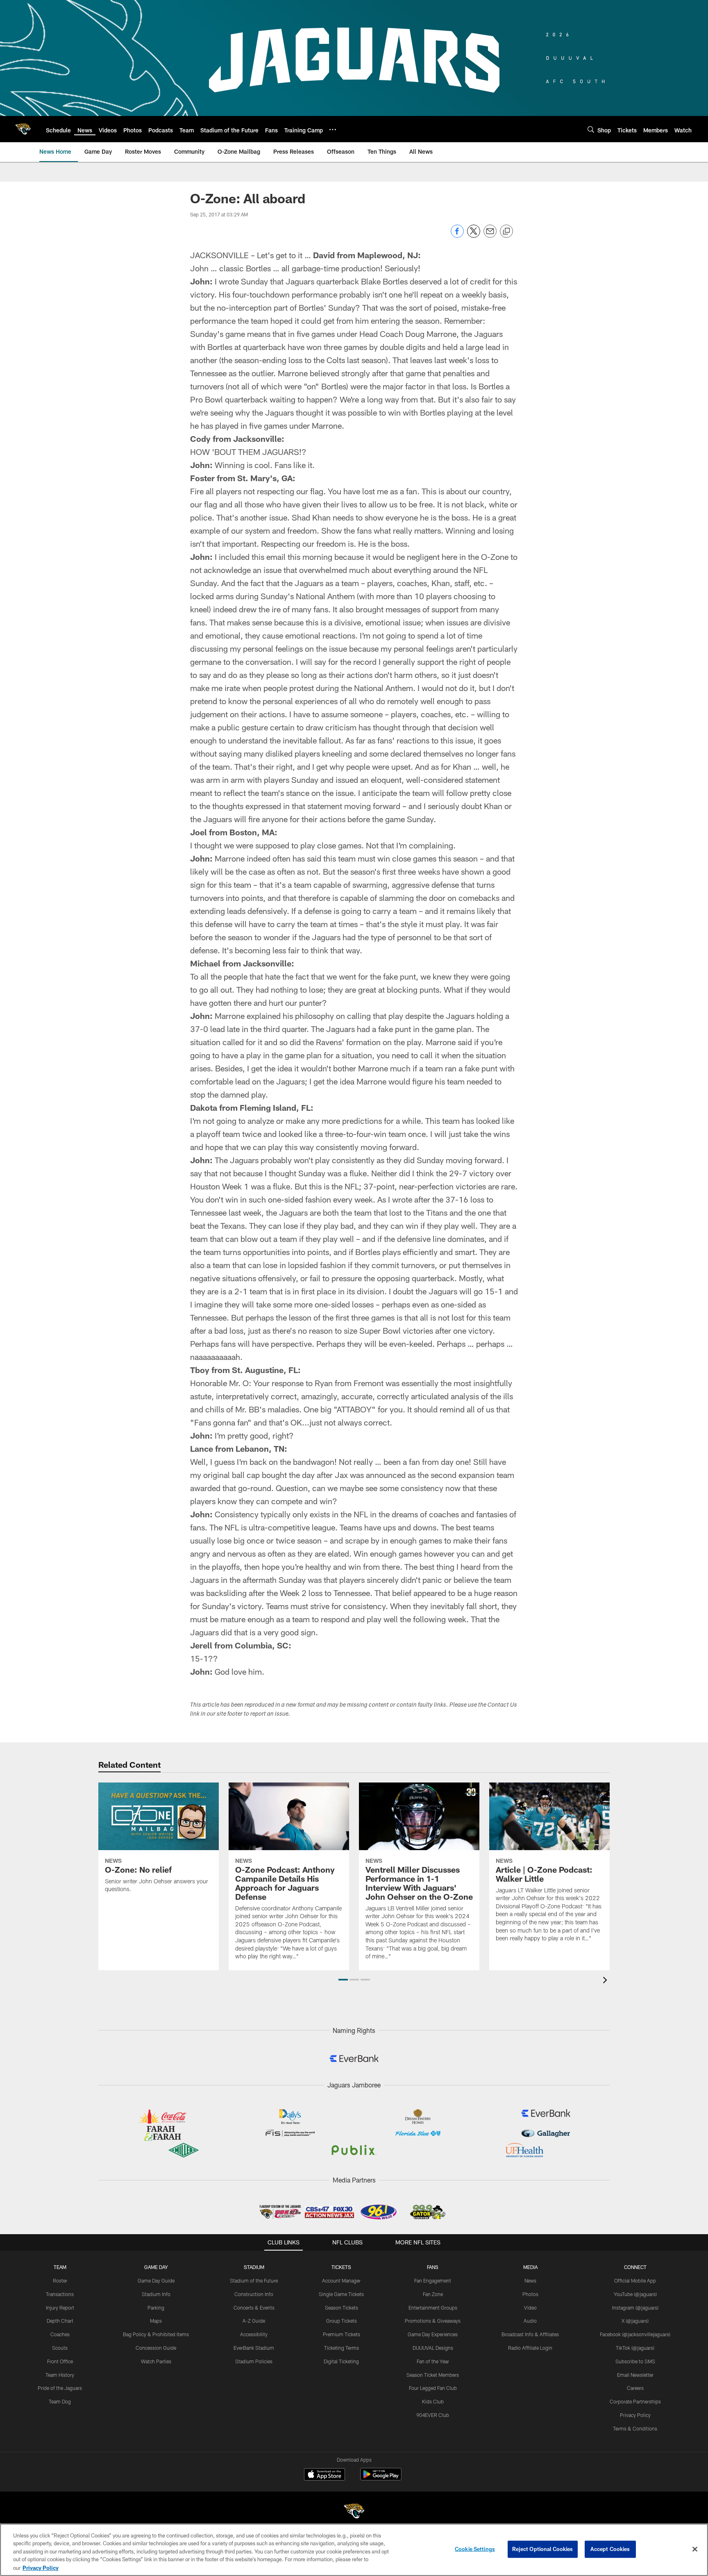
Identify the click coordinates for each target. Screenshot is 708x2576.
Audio (530, 2321)
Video (530, 2308)
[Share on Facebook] (457, 235)
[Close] (695, 2549)
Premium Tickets (342, 2334)
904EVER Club (433, 2415)
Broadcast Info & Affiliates (530, 2334)
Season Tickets (342, 2308)
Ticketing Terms (342, 2348)
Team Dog (60, 2401)
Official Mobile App (635, 2280)
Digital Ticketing (341, 2361)
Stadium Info (156, 2294)
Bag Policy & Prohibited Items (156, 2334)
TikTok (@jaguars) (635, 2348)
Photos (530, 2294)
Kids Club (433, 2401)
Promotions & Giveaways (433, 2321)
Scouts (60, 2348)
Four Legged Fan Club (433, 2388)
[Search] (591, 129)
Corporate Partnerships (635, 2401)
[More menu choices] (333, 130)
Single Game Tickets (341, 2294)
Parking (156, 2308)
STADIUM (254, 2267)
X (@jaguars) (635, 2321)
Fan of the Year (433, 2361)
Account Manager (341, 2280)
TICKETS (341, 2267)
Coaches (60, 2334)
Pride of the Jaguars (60, 2388)
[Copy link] (506, 232)
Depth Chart (60, 2321)
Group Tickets (342, 2321)
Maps (156, 2321)
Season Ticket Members (433, 2375)
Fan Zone (433, 2294)
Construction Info (254, 2294)
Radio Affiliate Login (530, 2348)
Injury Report (60, 2308)
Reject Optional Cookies (543, 2549)
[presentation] (606, 1981)
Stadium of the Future (254, 2280)
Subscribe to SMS (635, 2361)
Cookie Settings (475, 2549)
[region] (354, 2550)
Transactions (60, 2294)
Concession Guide (156, 2348)
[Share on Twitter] (474, 235)
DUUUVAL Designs (433, 2348)
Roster (60, 2280)
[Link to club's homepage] (23, 129)
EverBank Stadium (254, 2348)
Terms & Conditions (635, 2428)
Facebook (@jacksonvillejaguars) (635, 2334)
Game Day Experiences (433, 2334)
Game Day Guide (156, 2280)
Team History (60, 2375)
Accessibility (254, 2334)
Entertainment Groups (433, 2308)
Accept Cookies (610, 2549)
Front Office (60, 2361)
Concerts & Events (254, 2308)
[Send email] (490, 235)
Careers (635, 2388)
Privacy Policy (635, 2415)
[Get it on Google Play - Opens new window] (381, 2478)
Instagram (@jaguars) (635, 2308)
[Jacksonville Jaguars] (354, 2512)
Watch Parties (156, 2361)
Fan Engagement (433, 2280)
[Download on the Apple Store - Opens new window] (324, 2475)
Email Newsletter (635, 2375)
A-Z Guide (254, 2321)
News (530, 2280)
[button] (343, 1980)
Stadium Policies (254, 2361)
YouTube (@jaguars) (635, 2294)
